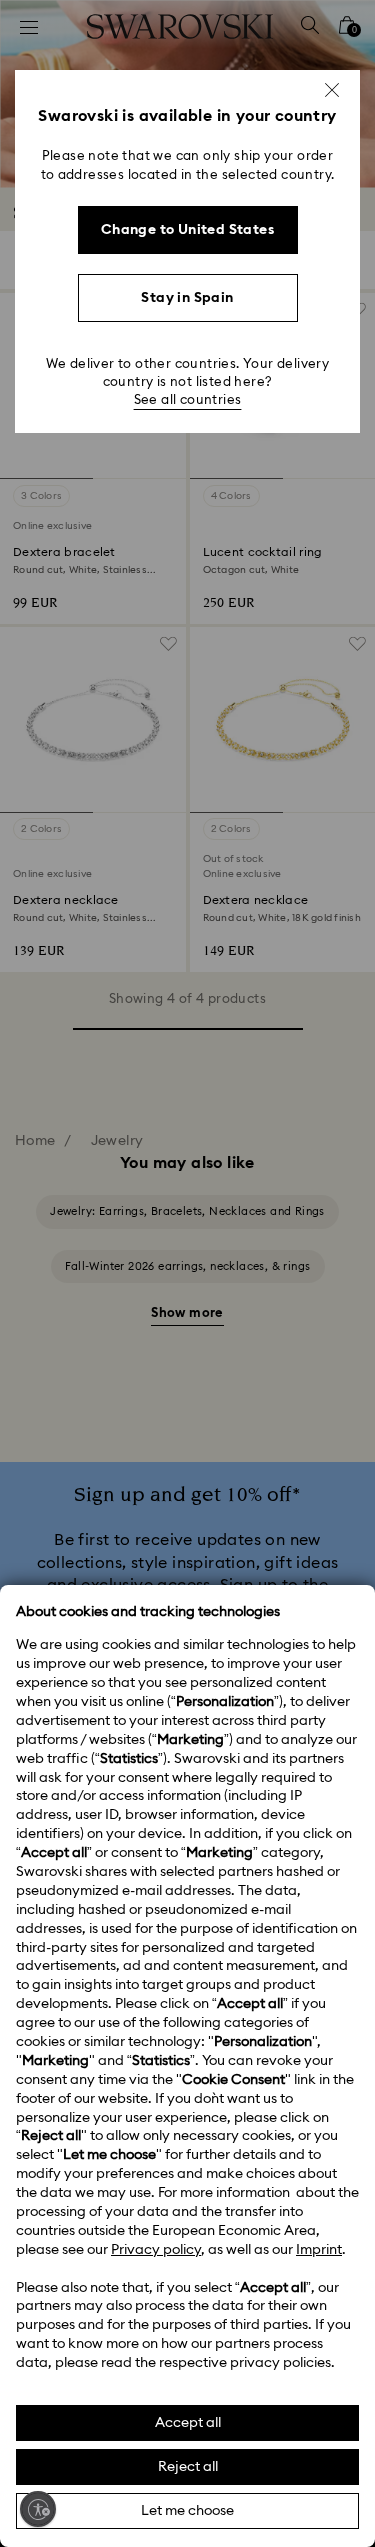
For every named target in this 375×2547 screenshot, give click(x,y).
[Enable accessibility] (38, 2509)
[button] (332, 90)
